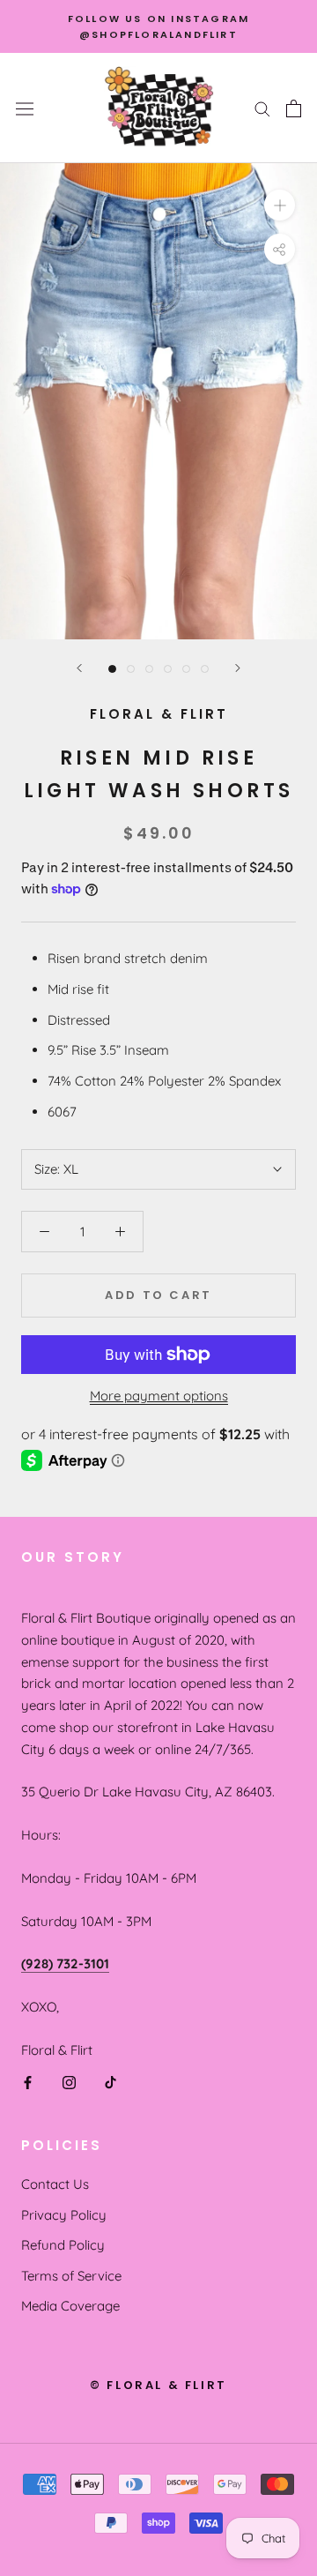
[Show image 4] (168, 669)
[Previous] (79, 668)
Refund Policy (63, 2245)
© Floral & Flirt (158, 2385)
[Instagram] (69, 2083)
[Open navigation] (25, 108)
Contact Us (55, 2184)
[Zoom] (280, 205)
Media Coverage (70, 2306)
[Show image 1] (112, 669)
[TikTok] (111, 2083)
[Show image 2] (131, 669)
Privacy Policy (64, 2215)
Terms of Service (71, 2276)
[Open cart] (294, 108)
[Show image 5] (186, 669)
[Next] (238, 668)
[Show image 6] (205, 669)
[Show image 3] (149, 669)
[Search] (262, 108)
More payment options (159, 1396)
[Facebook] (28, 2083)
